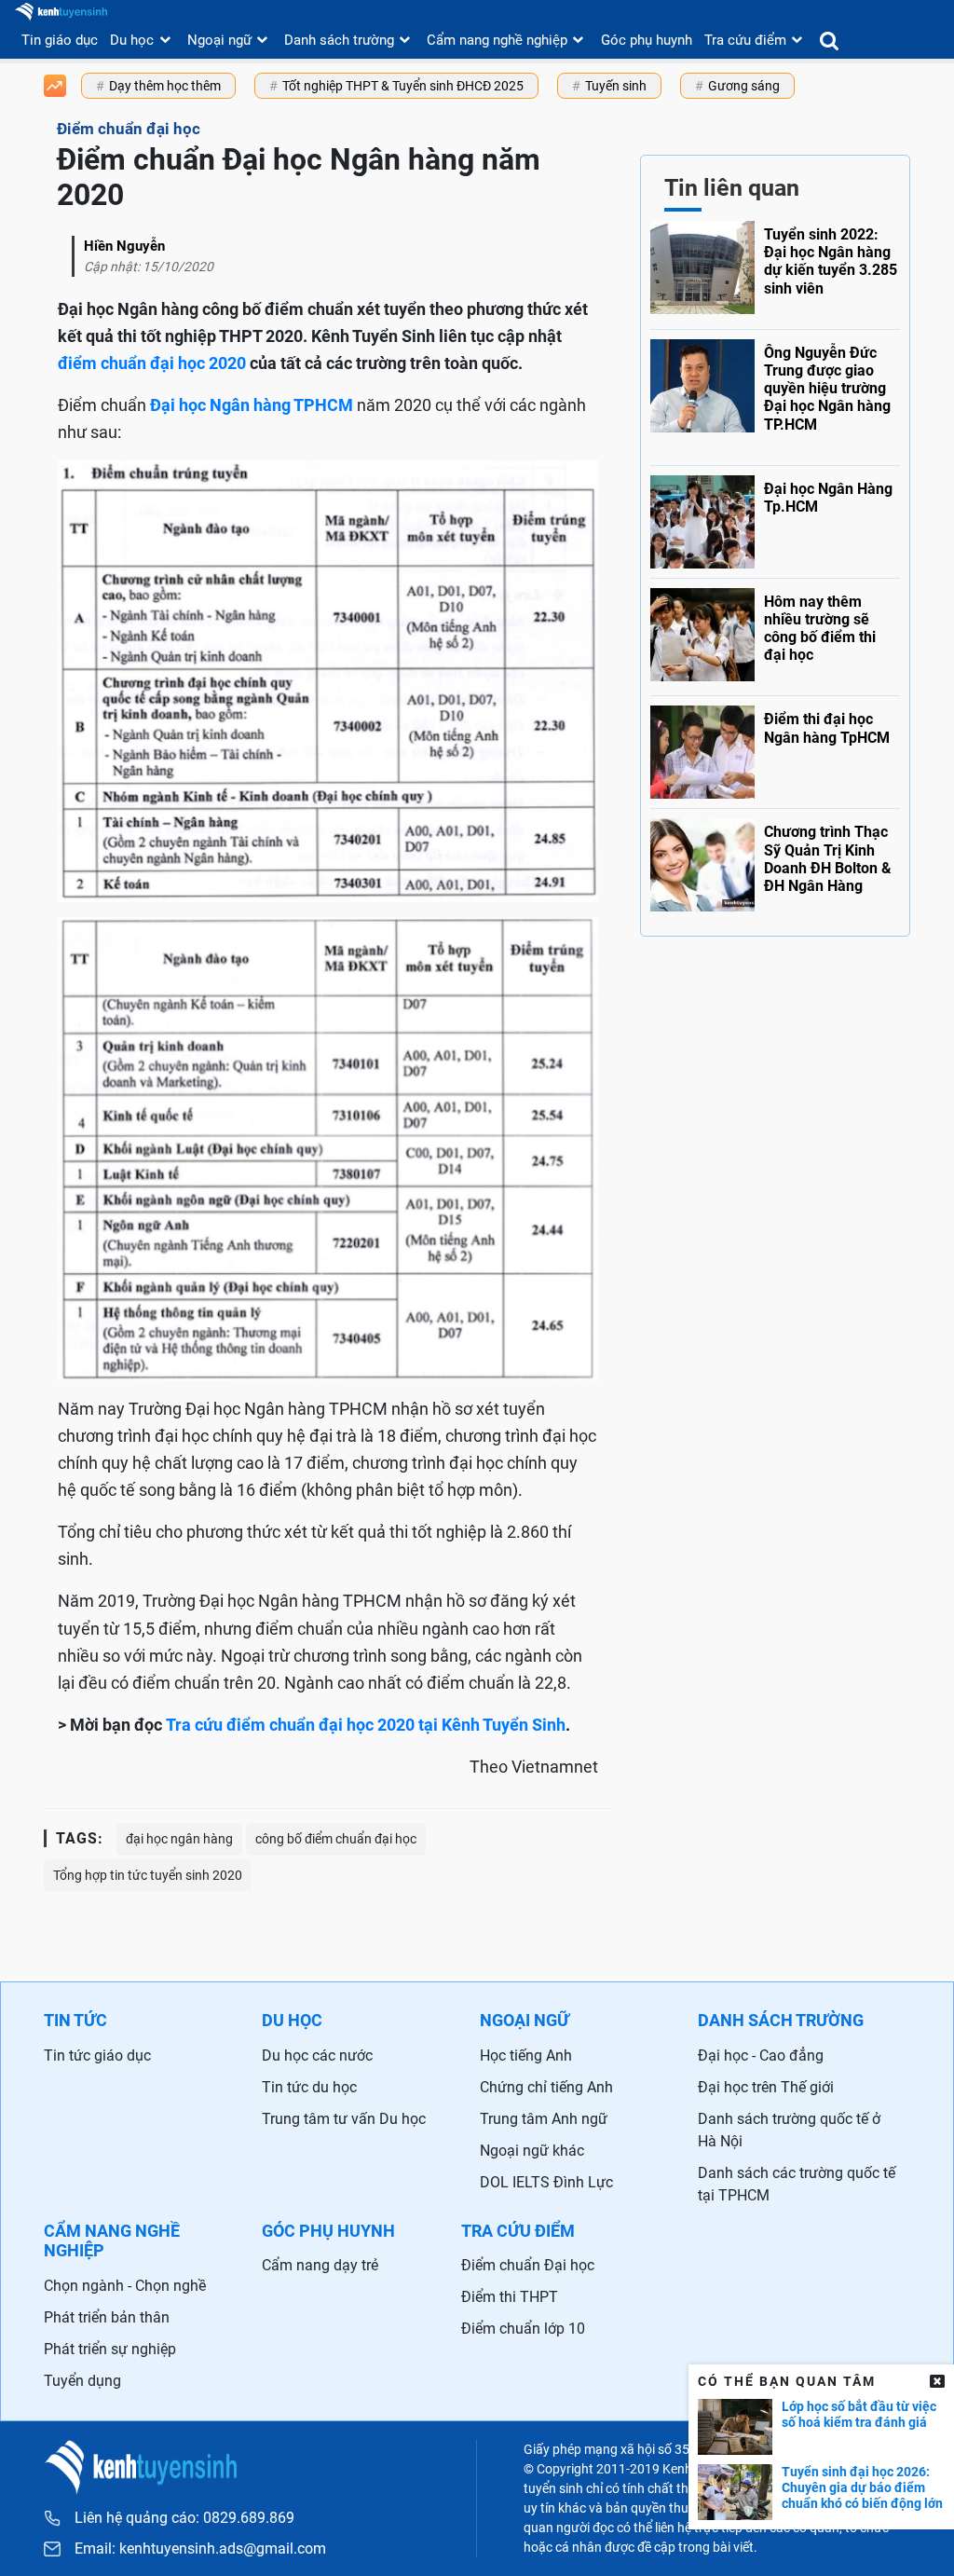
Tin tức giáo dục (97, 2055)
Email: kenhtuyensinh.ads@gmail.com (200, 2549)
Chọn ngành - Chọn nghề (125, 2286)
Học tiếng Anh (526, 2055)
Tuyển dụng (82, 2381)
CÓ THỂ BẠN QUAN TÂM (787, 2381)
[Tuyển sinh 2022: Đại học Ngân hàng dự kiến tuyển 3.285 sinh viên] (775, 270)
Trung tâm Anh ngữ (544, 2119)
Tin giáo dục (60, 40)
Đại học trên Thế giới (766, 2087)
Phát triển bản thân (107, 2317)
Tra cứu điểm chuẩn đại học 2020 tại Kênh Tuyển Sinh (366, 1725)
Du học (132, 40)
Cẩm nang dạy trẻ (320, 2265)
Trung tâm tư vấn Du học (344, 2119)
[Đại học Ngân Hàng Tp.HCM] (775, 517)
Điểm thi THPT (510, 2297)
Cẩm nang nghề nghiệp (497, 40)
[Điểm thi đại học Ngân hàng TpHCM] (775, 747)
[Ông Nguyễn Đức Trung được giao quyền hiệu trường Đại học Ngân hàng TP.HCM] (775, 393)
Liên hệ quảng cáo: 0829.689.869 (184, 2518)
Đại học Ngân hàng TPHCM (252, 405)
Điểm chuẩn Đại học (528, 2265)
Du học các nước (317, 2055)
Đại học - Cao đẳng (761, 2055)
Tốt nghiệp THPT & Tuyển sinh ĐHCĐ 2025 (403, 86)
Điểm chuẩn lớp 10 (523, 2329)
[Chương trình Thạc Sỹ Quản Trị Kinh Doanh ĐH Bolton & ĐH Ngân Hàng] (775, 863)
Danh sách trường (339, 40)
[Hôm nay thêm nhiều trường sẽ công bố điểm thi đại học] (775, 633)
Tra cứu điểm (745, 40)
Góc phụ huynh (647, 40)
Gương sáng (744, 86)
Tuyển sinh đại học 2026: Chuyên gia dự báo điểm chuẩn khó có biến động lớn (862, 2487)
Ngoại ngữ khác (532, 2151)
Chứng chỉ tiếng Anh (546, 2087)
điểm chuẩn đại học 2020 (152, 363)
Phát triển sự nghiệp (110, 2349)
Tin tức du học (309, 2087)
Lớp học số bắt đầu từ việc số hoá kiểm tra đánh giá (859, 2414)
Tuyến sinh (616, 86)
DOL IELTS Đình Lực (546, 2182)
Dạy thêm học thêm (165, 86)
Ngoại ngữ (219, 40)
